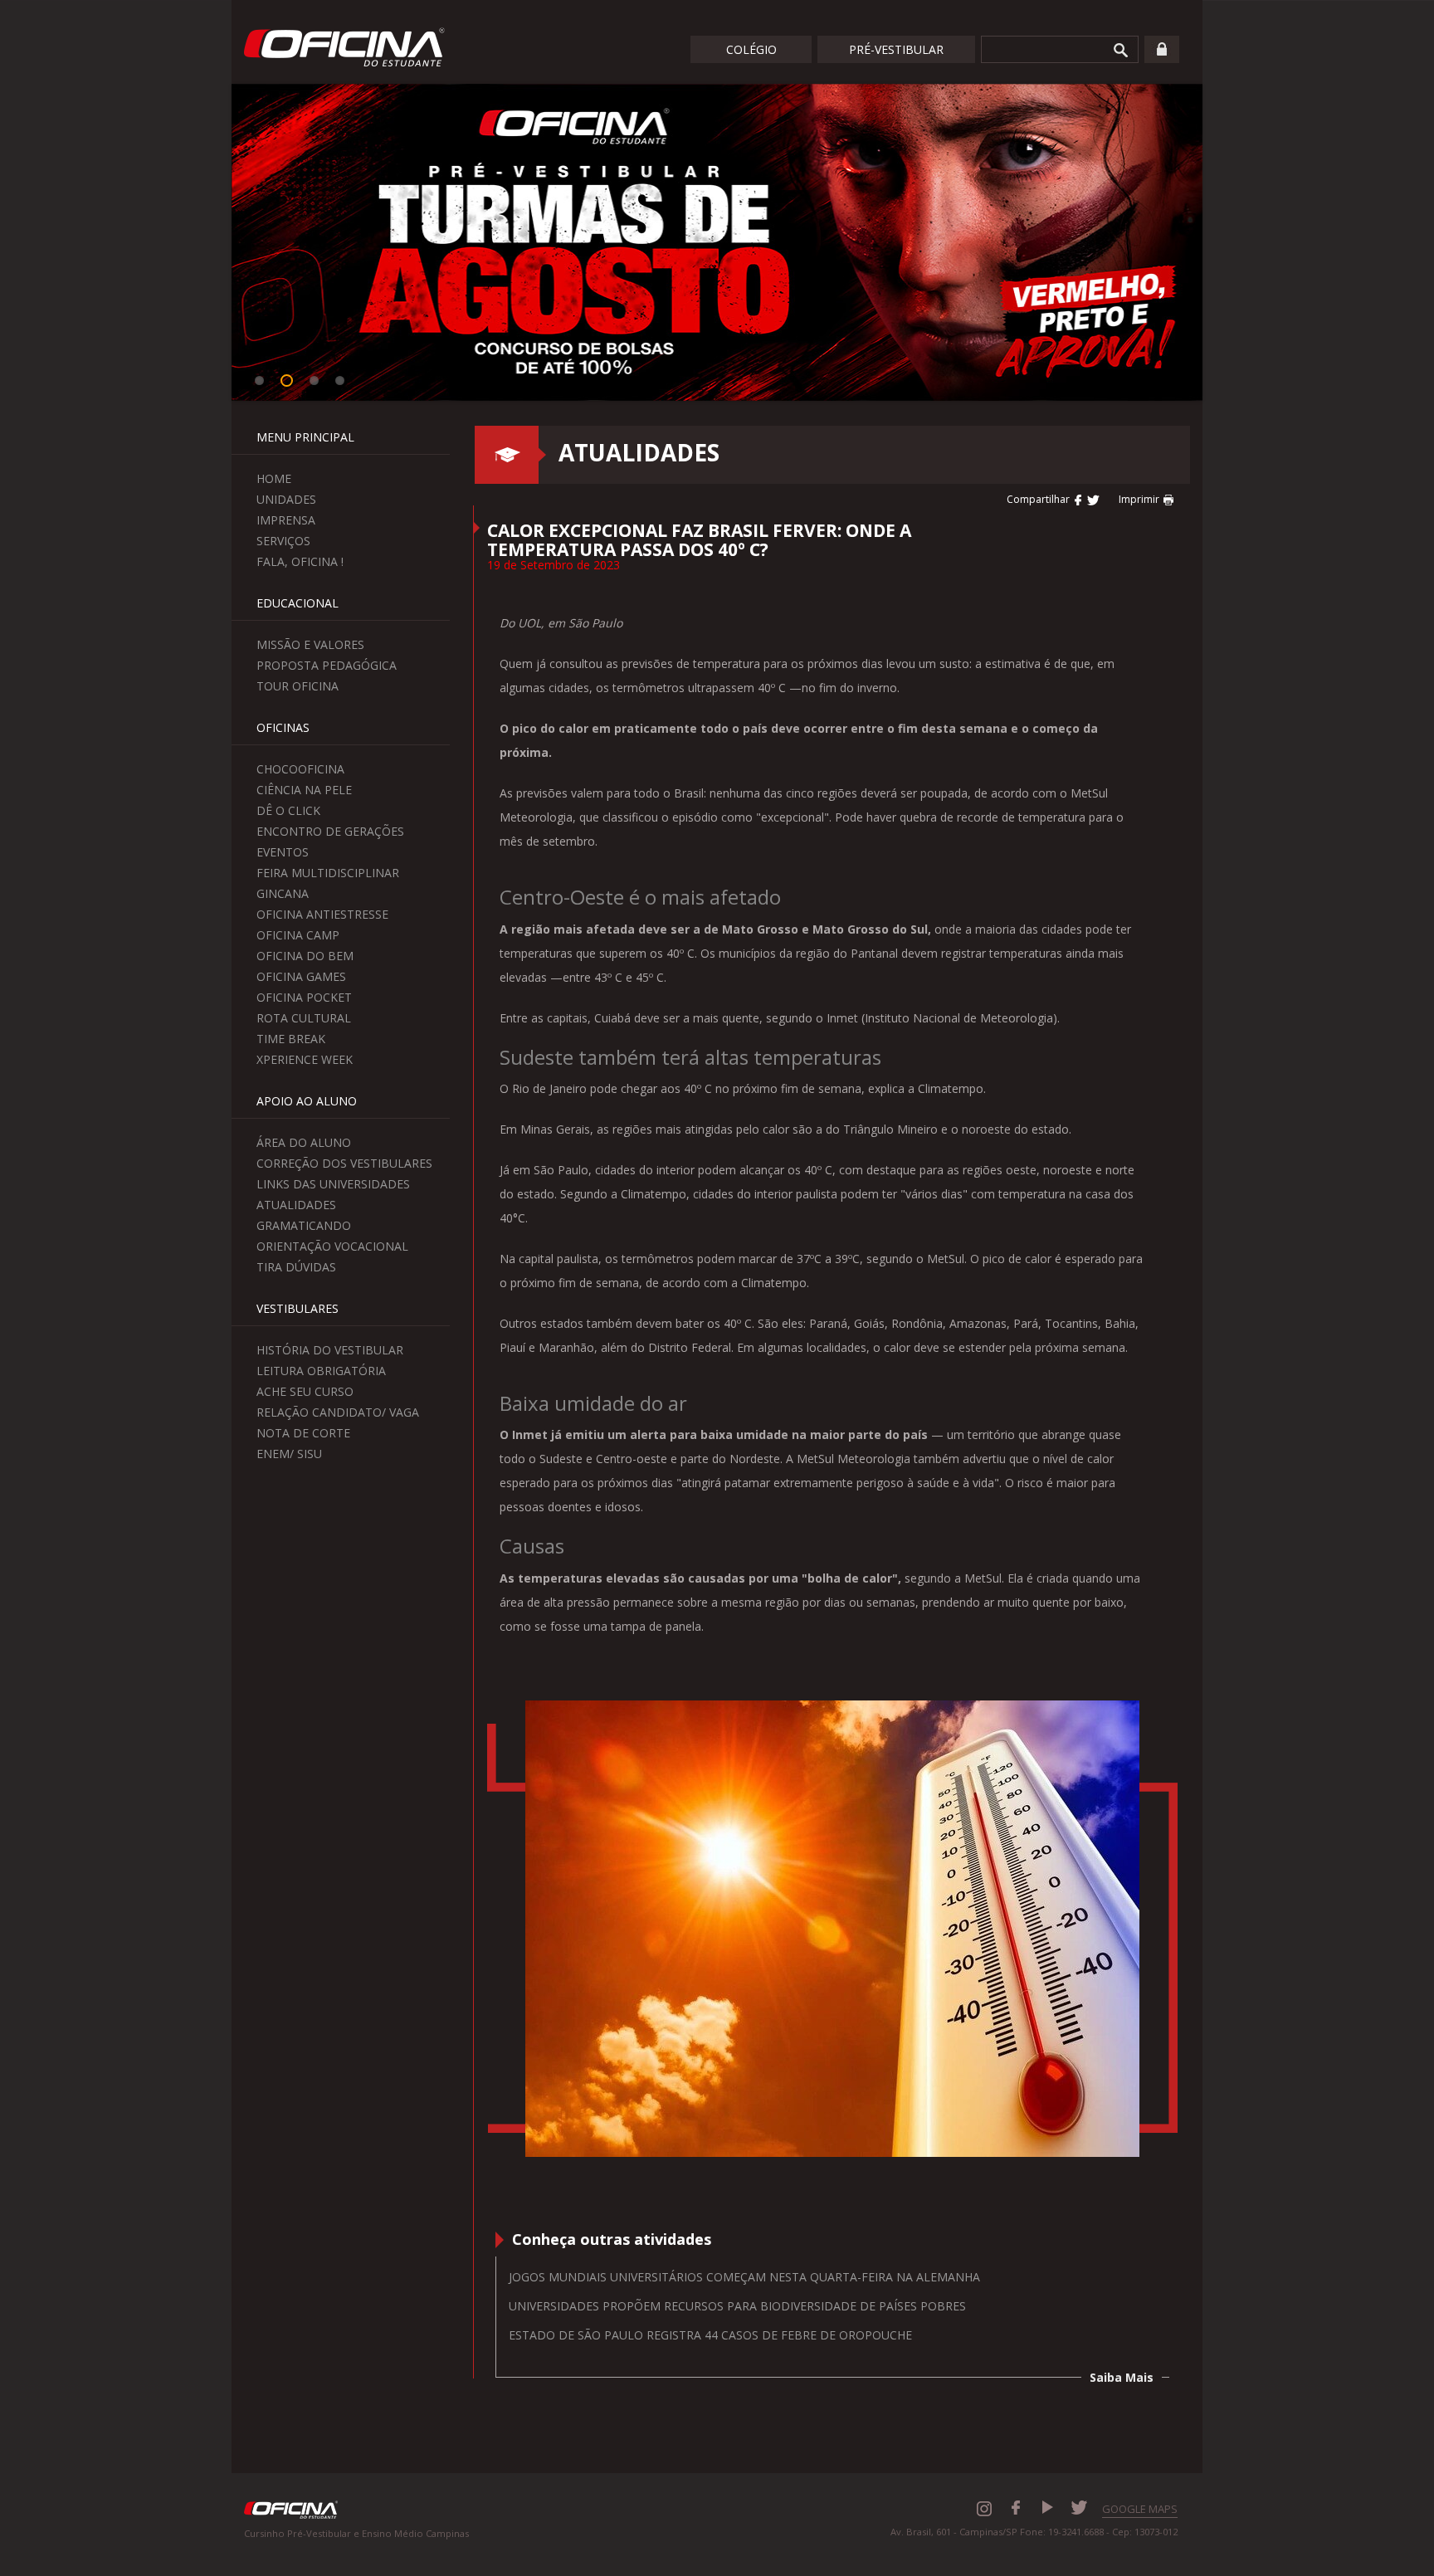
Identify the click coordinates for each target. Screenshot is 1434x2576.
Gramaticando (304, 1225)
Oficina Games (301, 976)
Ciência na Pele (304, 790)
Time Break (291, 1039)
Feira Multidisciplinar (328, 873)
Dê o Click (288, 810)
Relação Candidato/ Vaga (338, 1412)
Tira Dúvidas (296, 1267)
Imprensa (286, 520)
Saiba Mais (1122, 2377)
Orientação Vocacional (332, 1246)
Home (274, 478)
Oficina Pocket (304, 997)
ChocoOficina (300, 769)
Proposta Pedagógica (327, 665)
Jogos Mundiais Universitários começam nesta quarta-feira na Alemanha (744, 2277)
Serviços (283, 541)
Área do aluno (304, 1142)
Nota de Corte (303, 1433)
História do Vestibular (330, 1350)
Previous (207, 244)
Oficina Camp (298, 935)
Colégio (751, 49)
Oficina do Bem (305, 956)
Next (1227, 244)
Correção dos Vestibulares (344, 1163)
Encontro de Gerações (330, 831)
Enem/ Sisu (289, 1454)
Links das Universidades (333, 1184)
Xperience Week (305, 1059)
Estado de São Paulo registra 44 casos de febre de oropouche (710, 2335)
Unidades (286, 499)
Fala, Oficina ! (300, 561)
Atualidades (296, 1205)
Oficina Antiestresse (322, 914)
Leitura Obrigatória (321, 1371)
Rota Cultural (304, 1018)
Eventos (283, 852)
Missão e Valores (310, 644)
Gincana (283, 893)
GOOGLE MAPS (1140, 2509)
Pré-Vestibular (896, 49)
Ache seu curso (305, 1391)
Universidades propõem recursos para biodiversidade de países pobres (737, 2306)
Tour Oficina (298, 686)
